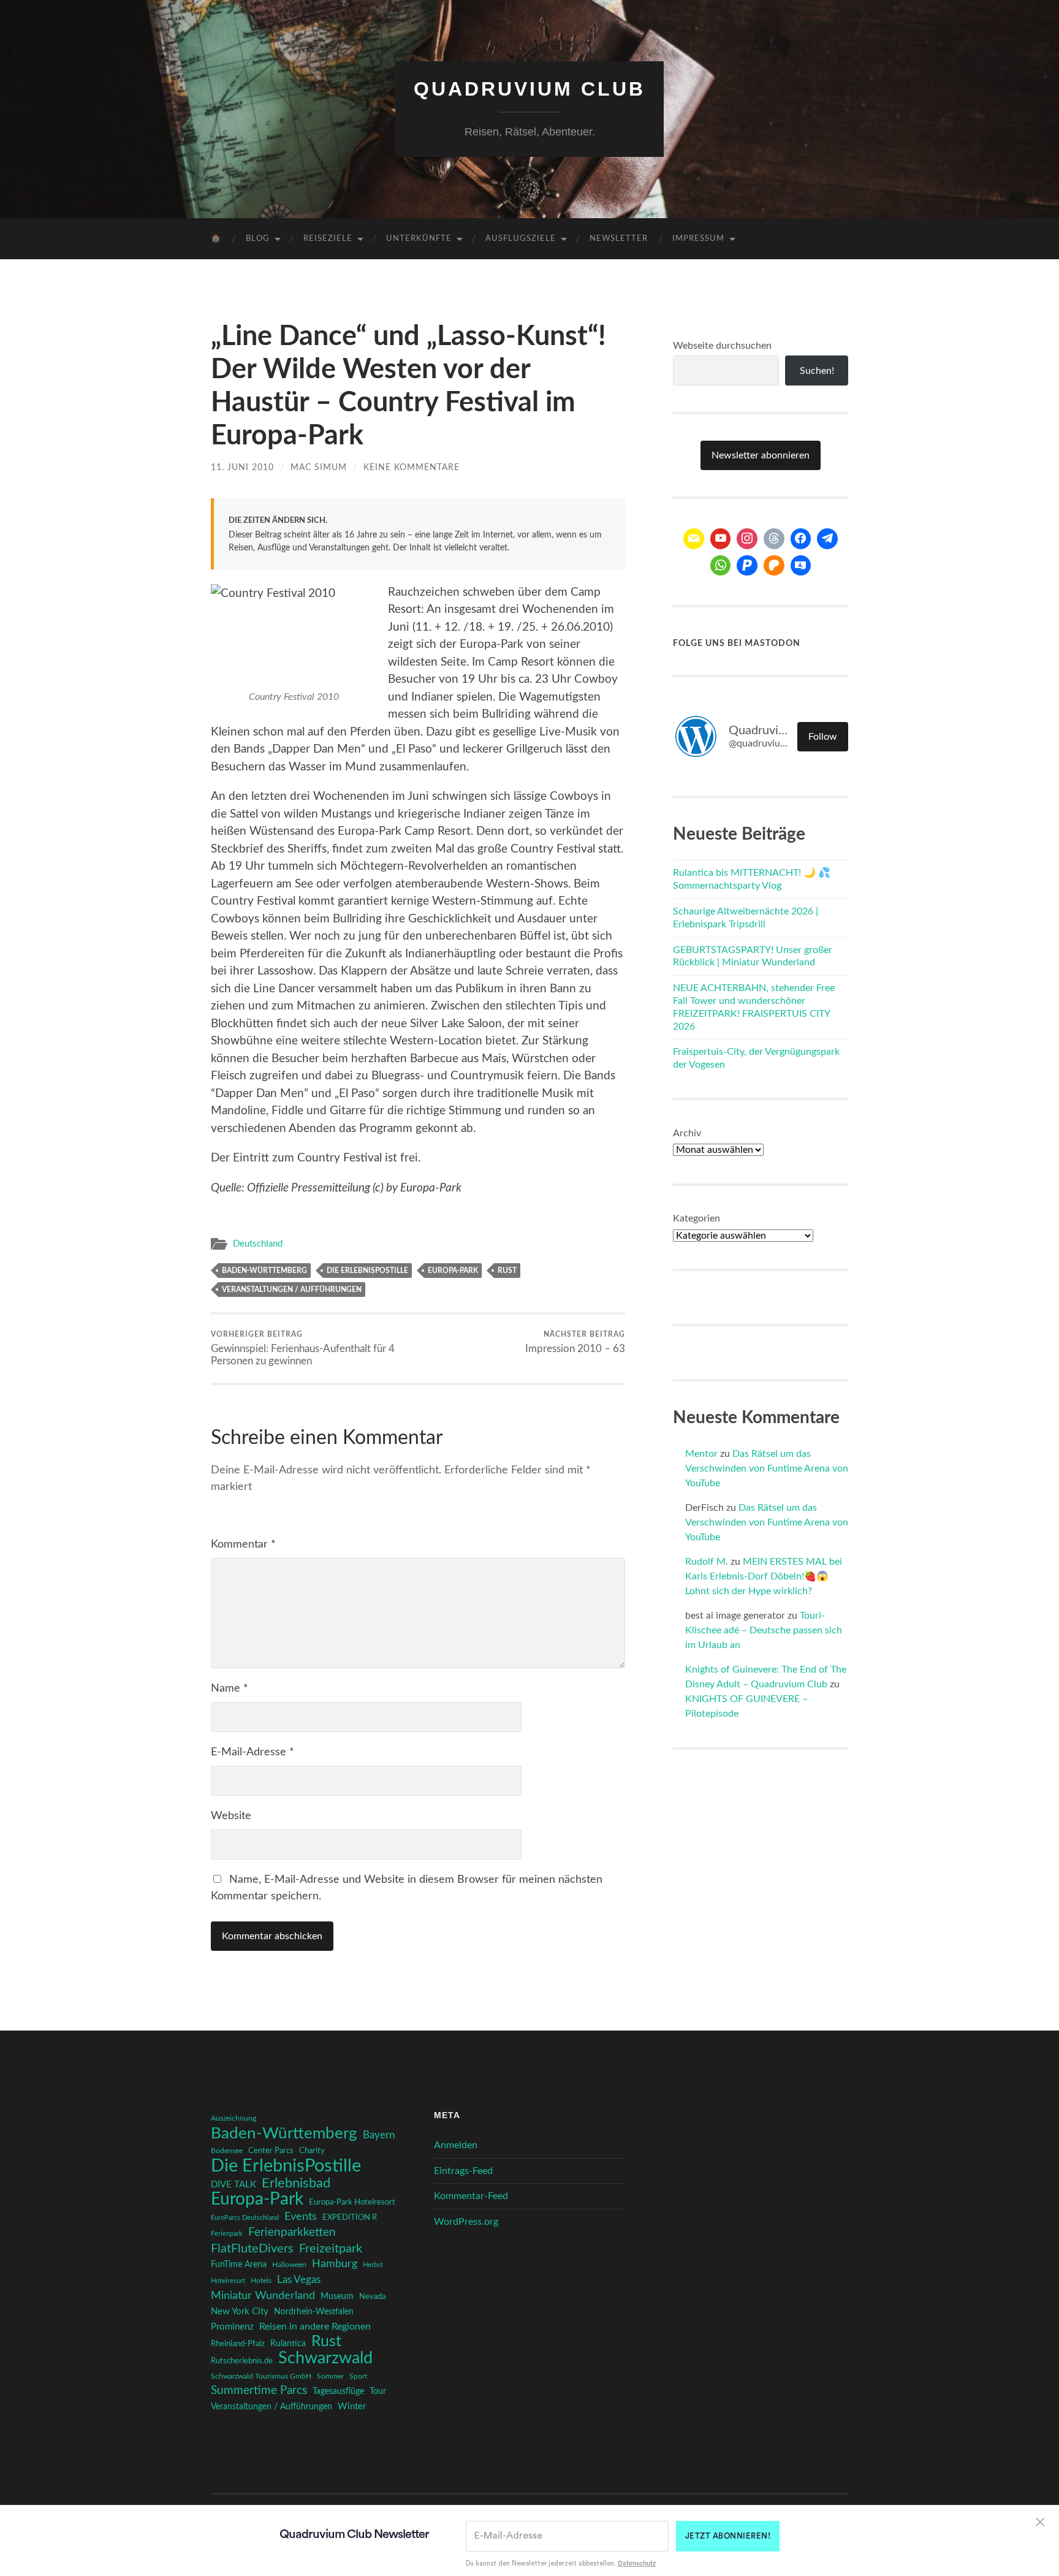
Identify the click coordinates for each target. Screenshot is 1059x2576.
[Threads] (774, 539)
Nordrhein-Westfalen (314, 2312)
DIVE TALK (233, 2185)
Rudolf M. (707, 1562)
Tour (378, 2392)
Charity (312, 2151)
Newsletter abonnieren (761, 455)
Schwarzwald (325, 2358)
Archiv (687, 1133)
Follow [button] (823, 737)
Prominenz (232, 2327)
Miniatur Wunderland (263, 2296)
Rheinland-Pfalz (238, 2344)
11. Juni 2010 (242, 467)
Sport (358, 2376)
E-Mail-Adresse (252, 1752)
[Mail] (694, 539)
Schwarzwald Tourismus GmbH (261, 2376)
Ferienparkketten (292, 2232)
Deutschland (258, 1244)
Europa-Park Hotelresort (352, 2202)
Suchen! (817, 371)
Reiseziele (328, 239)
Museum (337, 2297)
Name (230, 1689)
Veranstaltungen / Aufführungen (292, 1290)
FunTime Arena (239, 2265)
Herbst (373, 2265)
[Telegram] (827, 539)
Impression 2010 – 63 (575, 1342)
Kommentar (243, 1544)
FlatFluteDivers (252, 2249)
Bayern (379, 2135)
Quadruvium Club (529, 89)
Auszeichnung (233, 2118)
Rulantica (288, 2344)
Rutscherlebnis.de (242, 2361)
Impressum (698, 239)
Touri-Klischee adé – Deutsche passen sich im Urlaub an (764, 1630)
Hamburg (335, 2264)
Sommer (330, 2376)
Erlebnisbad (296, 2183)
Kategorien (697, 1218)
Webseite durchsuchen (722, 346)
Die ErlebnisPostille (367, 1271)
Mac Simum (319, 467)
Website (231, 1816)
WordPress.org (466, 2222)
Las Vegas (299, 2280)
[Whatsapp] (721, 566)
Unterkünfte (419, 239)
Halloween (289, 2265)
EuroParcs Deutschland (245, 2218)
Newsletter (619, 239)
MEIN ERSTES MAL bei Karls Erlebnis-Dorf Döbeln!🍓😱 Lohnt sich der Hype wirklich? (764, 1576)
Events (301, 2217)
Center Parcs (271, 2151)
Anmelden (456, 2145)
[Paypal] (747, 566)
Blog (258, 239)
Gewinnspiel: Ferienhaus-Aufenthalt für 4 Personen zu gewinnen (303, 1348)
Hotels (261, 2281)
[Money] (801, 566)
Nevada (372, 2297)
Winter (352, 2407)
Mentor (701, 1454)
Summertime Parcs (259, 2391)
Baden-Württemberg (264, 1271)
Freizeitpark (331, 2249)
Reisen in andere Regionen (315, 2327)
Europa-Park (453, 1271)
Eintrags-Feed (463, 2171)
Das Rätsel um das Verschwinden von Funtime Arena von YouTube (767, 1468)
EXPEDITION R (350, 2217)
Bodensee (227, 2151)
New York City (240, 2312)
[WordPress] (774, 566)
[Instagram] (747, 539)
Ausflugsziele (521, 239)
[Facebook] (801, 539)
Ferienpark (227, 2234)
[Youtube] (721, 539)
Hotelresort (228, 2281)
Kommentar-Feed (471, 2196)
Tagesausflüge (338, 2392)
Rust (507, 1271)
